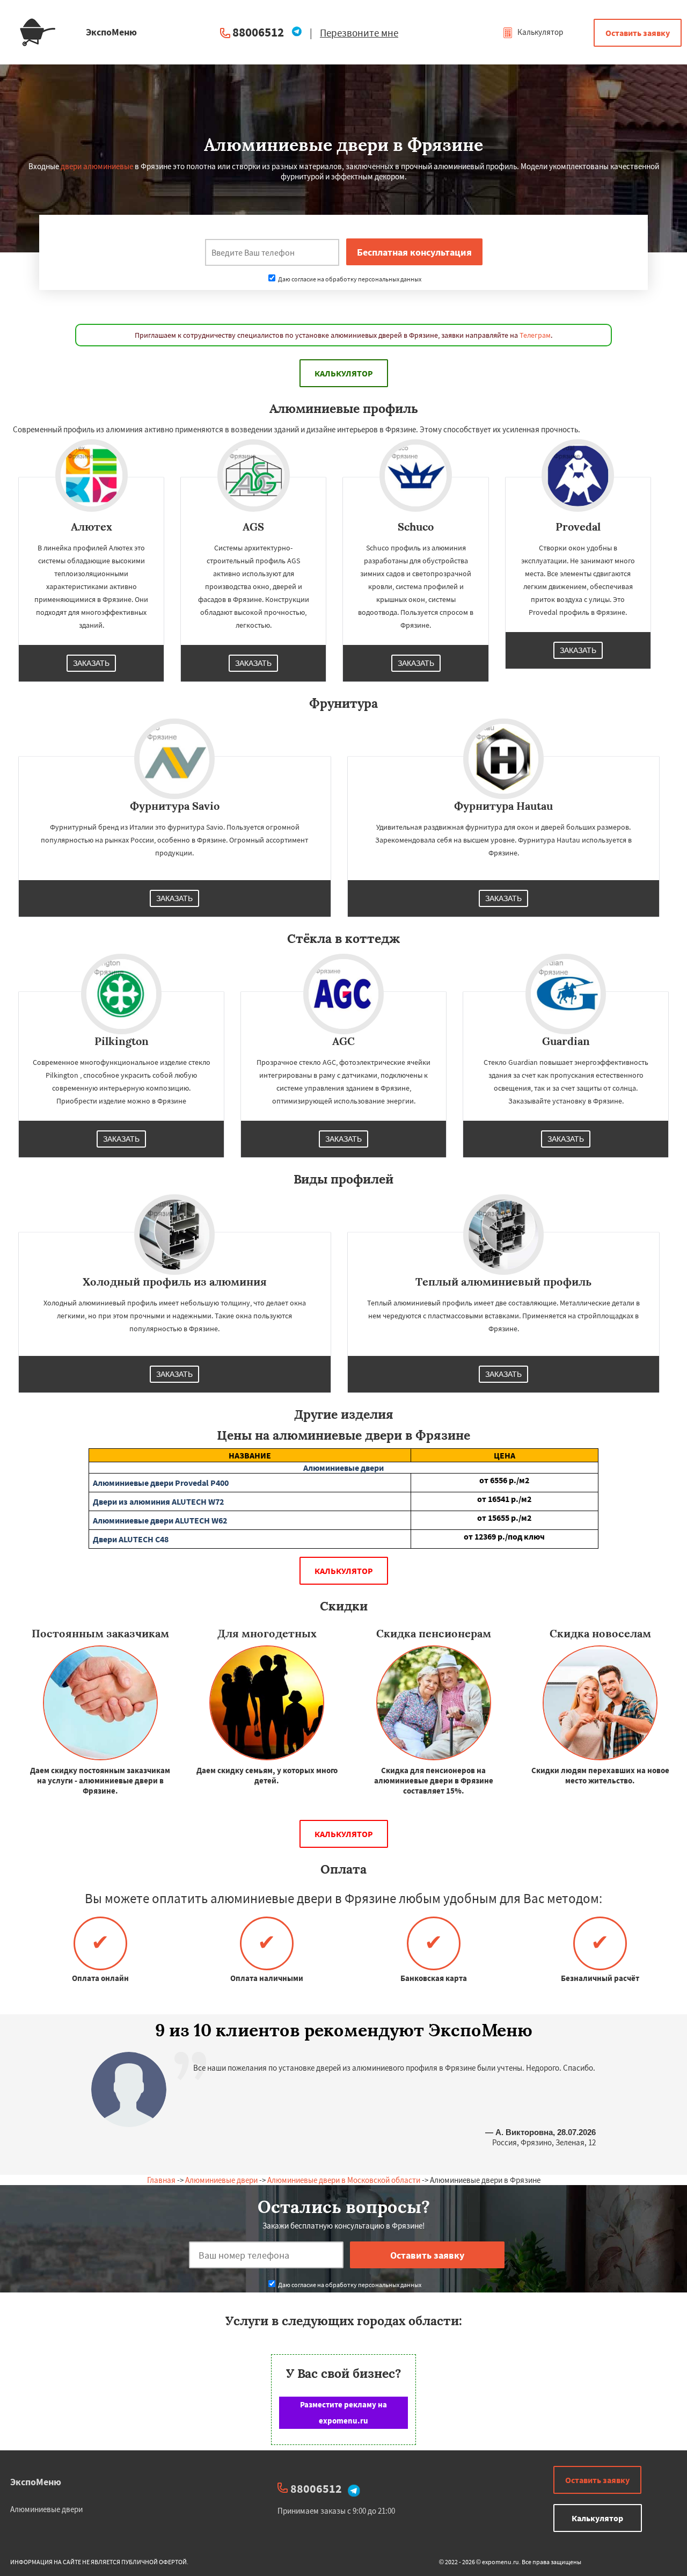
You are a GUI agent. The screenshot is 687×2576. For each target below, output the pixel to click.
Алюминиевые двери (221, 2180)
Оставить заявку (638, 33)
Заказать (91, 663)
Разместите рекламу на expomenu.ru (343, 2412)
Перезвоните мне (359, 33)
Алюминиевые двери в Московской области (344, 2180)
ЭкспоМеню (36, 2482)
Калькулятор (539, 32)
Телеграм (535, 335)
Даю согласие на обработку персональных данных (349, 279)
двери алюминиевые (97, 166)
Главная (161, 2180)
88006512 (258, 32)
